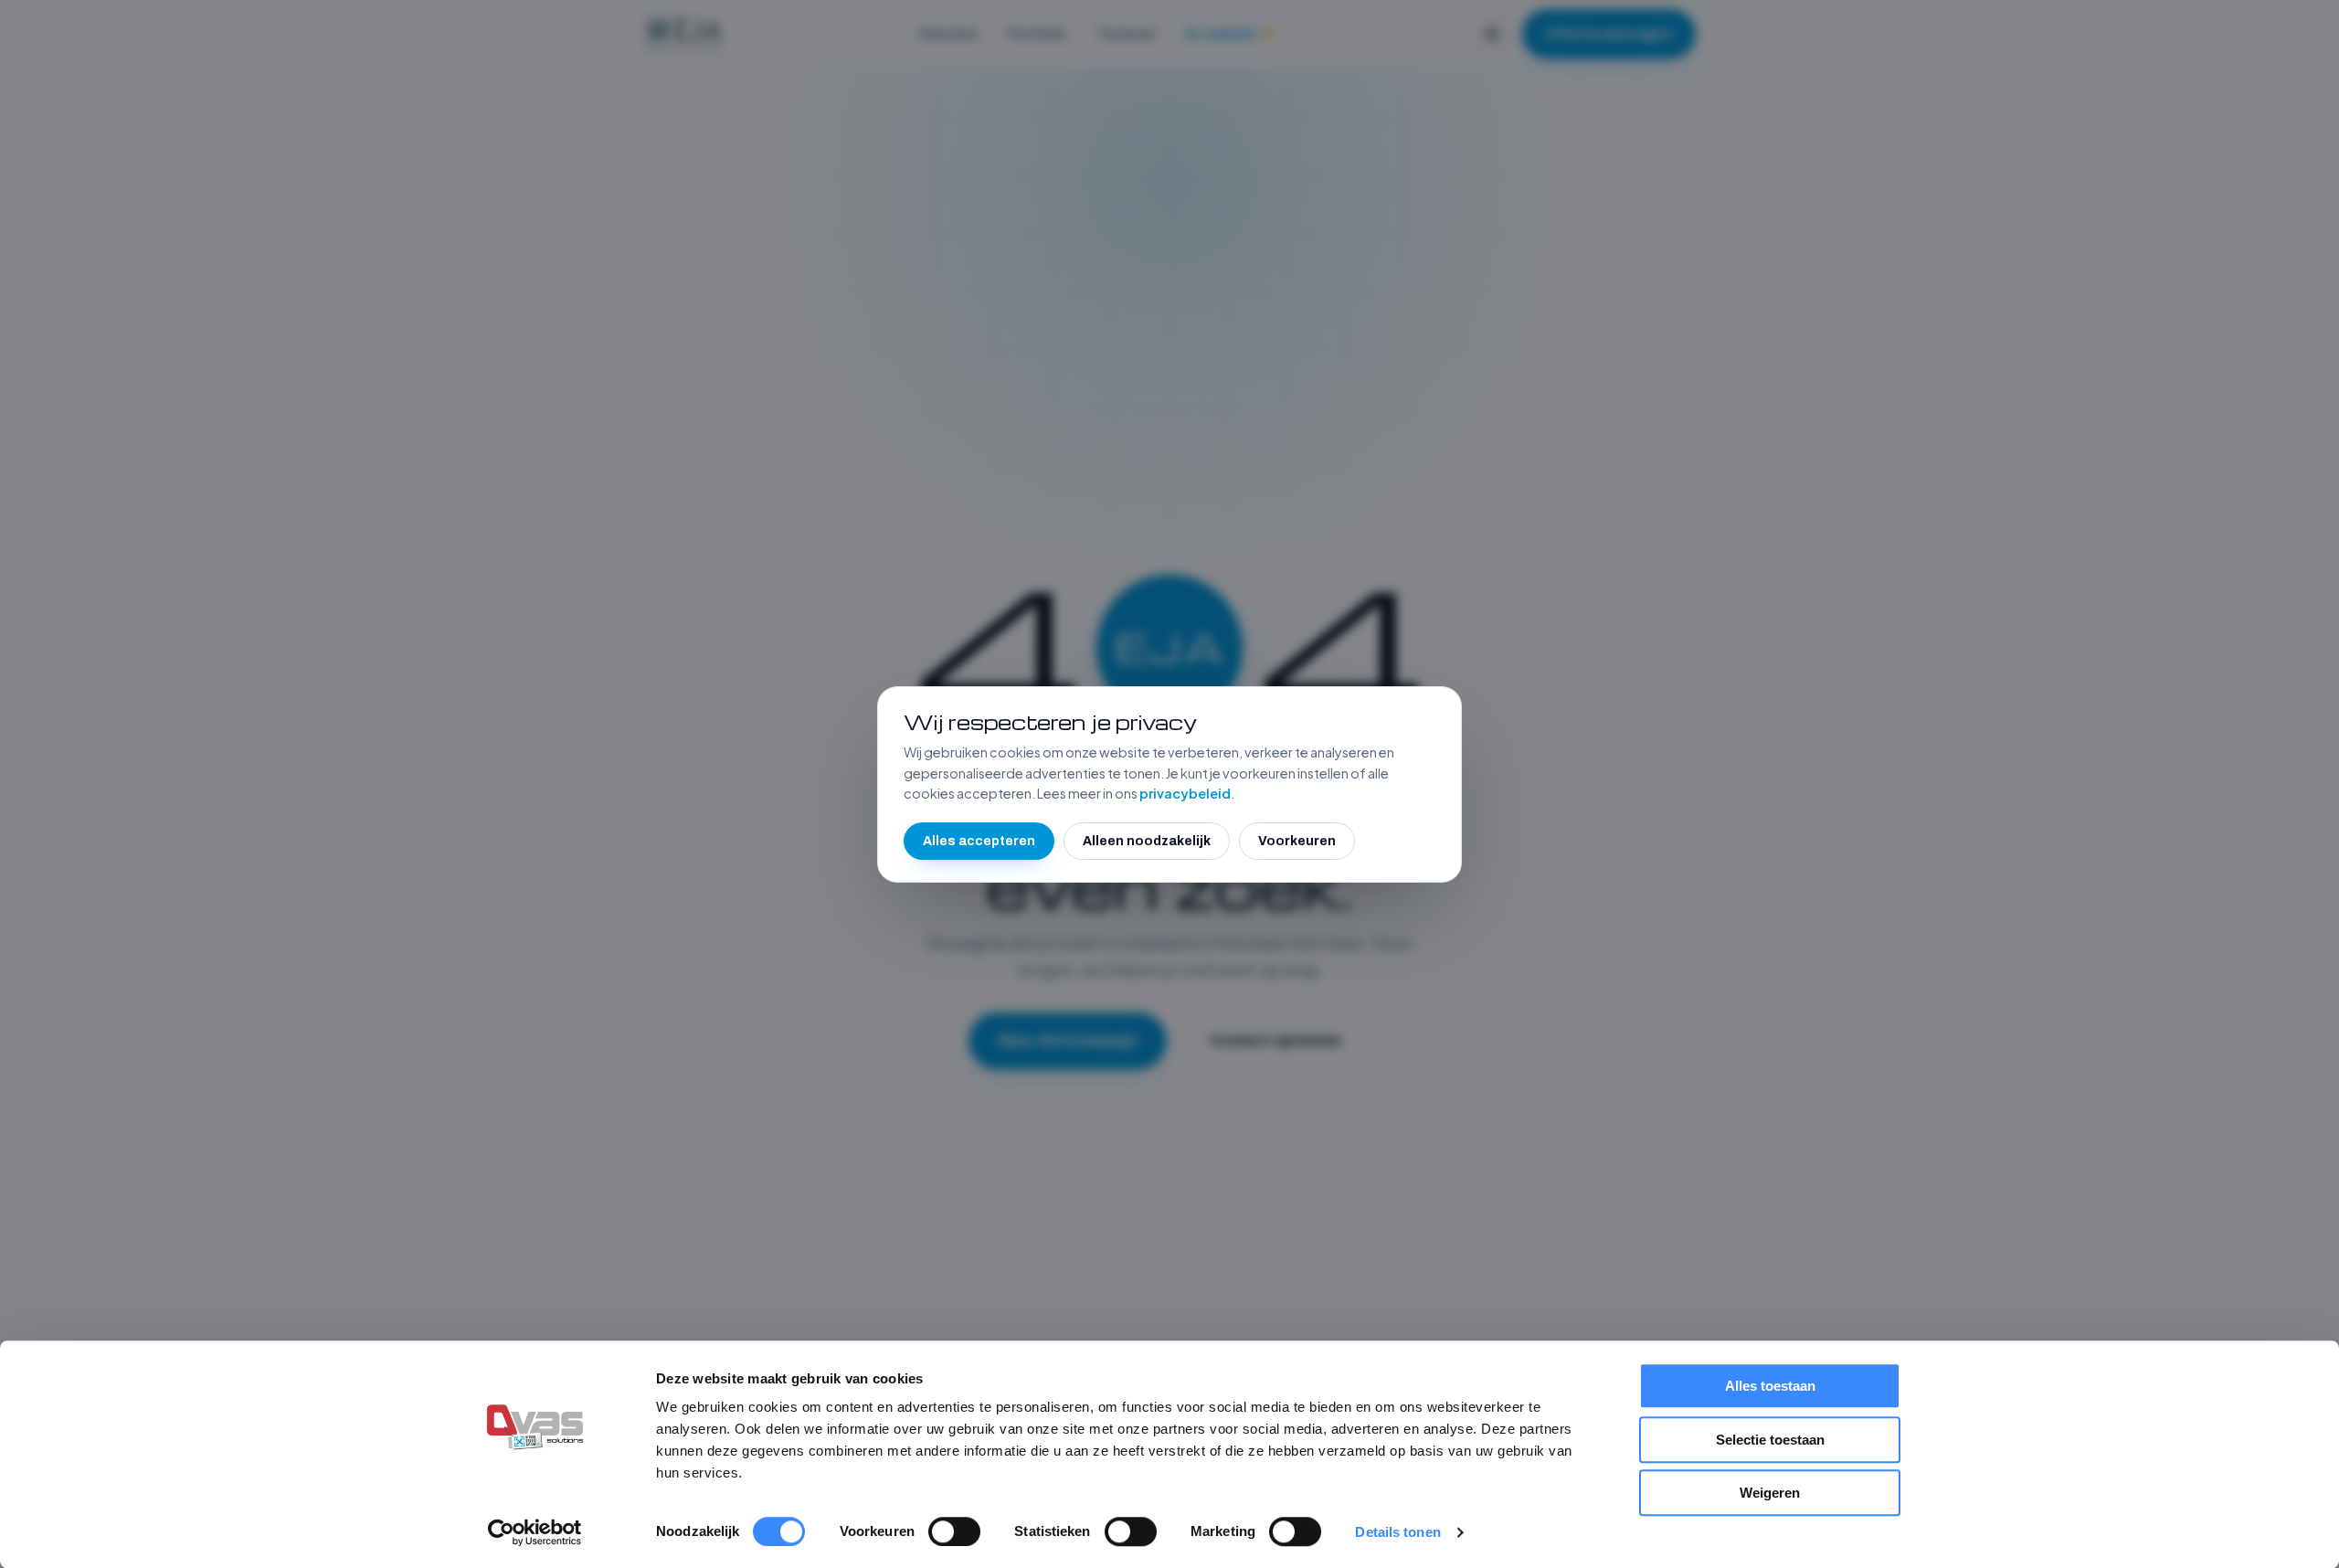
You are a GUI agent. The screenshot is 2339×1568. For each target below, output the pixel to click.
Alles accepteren (979, 841)
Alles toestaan (1770, 1386)
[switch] (954, 1531)
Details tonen (1397, 1532)
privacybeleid (1185, 793)
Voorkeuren (1297, 841)
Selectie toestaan (1770, 1440)
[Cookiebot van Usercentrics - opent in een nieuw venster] (535, 1532)
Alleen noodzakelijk (1147, 841)
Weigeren (1770, 1493)
